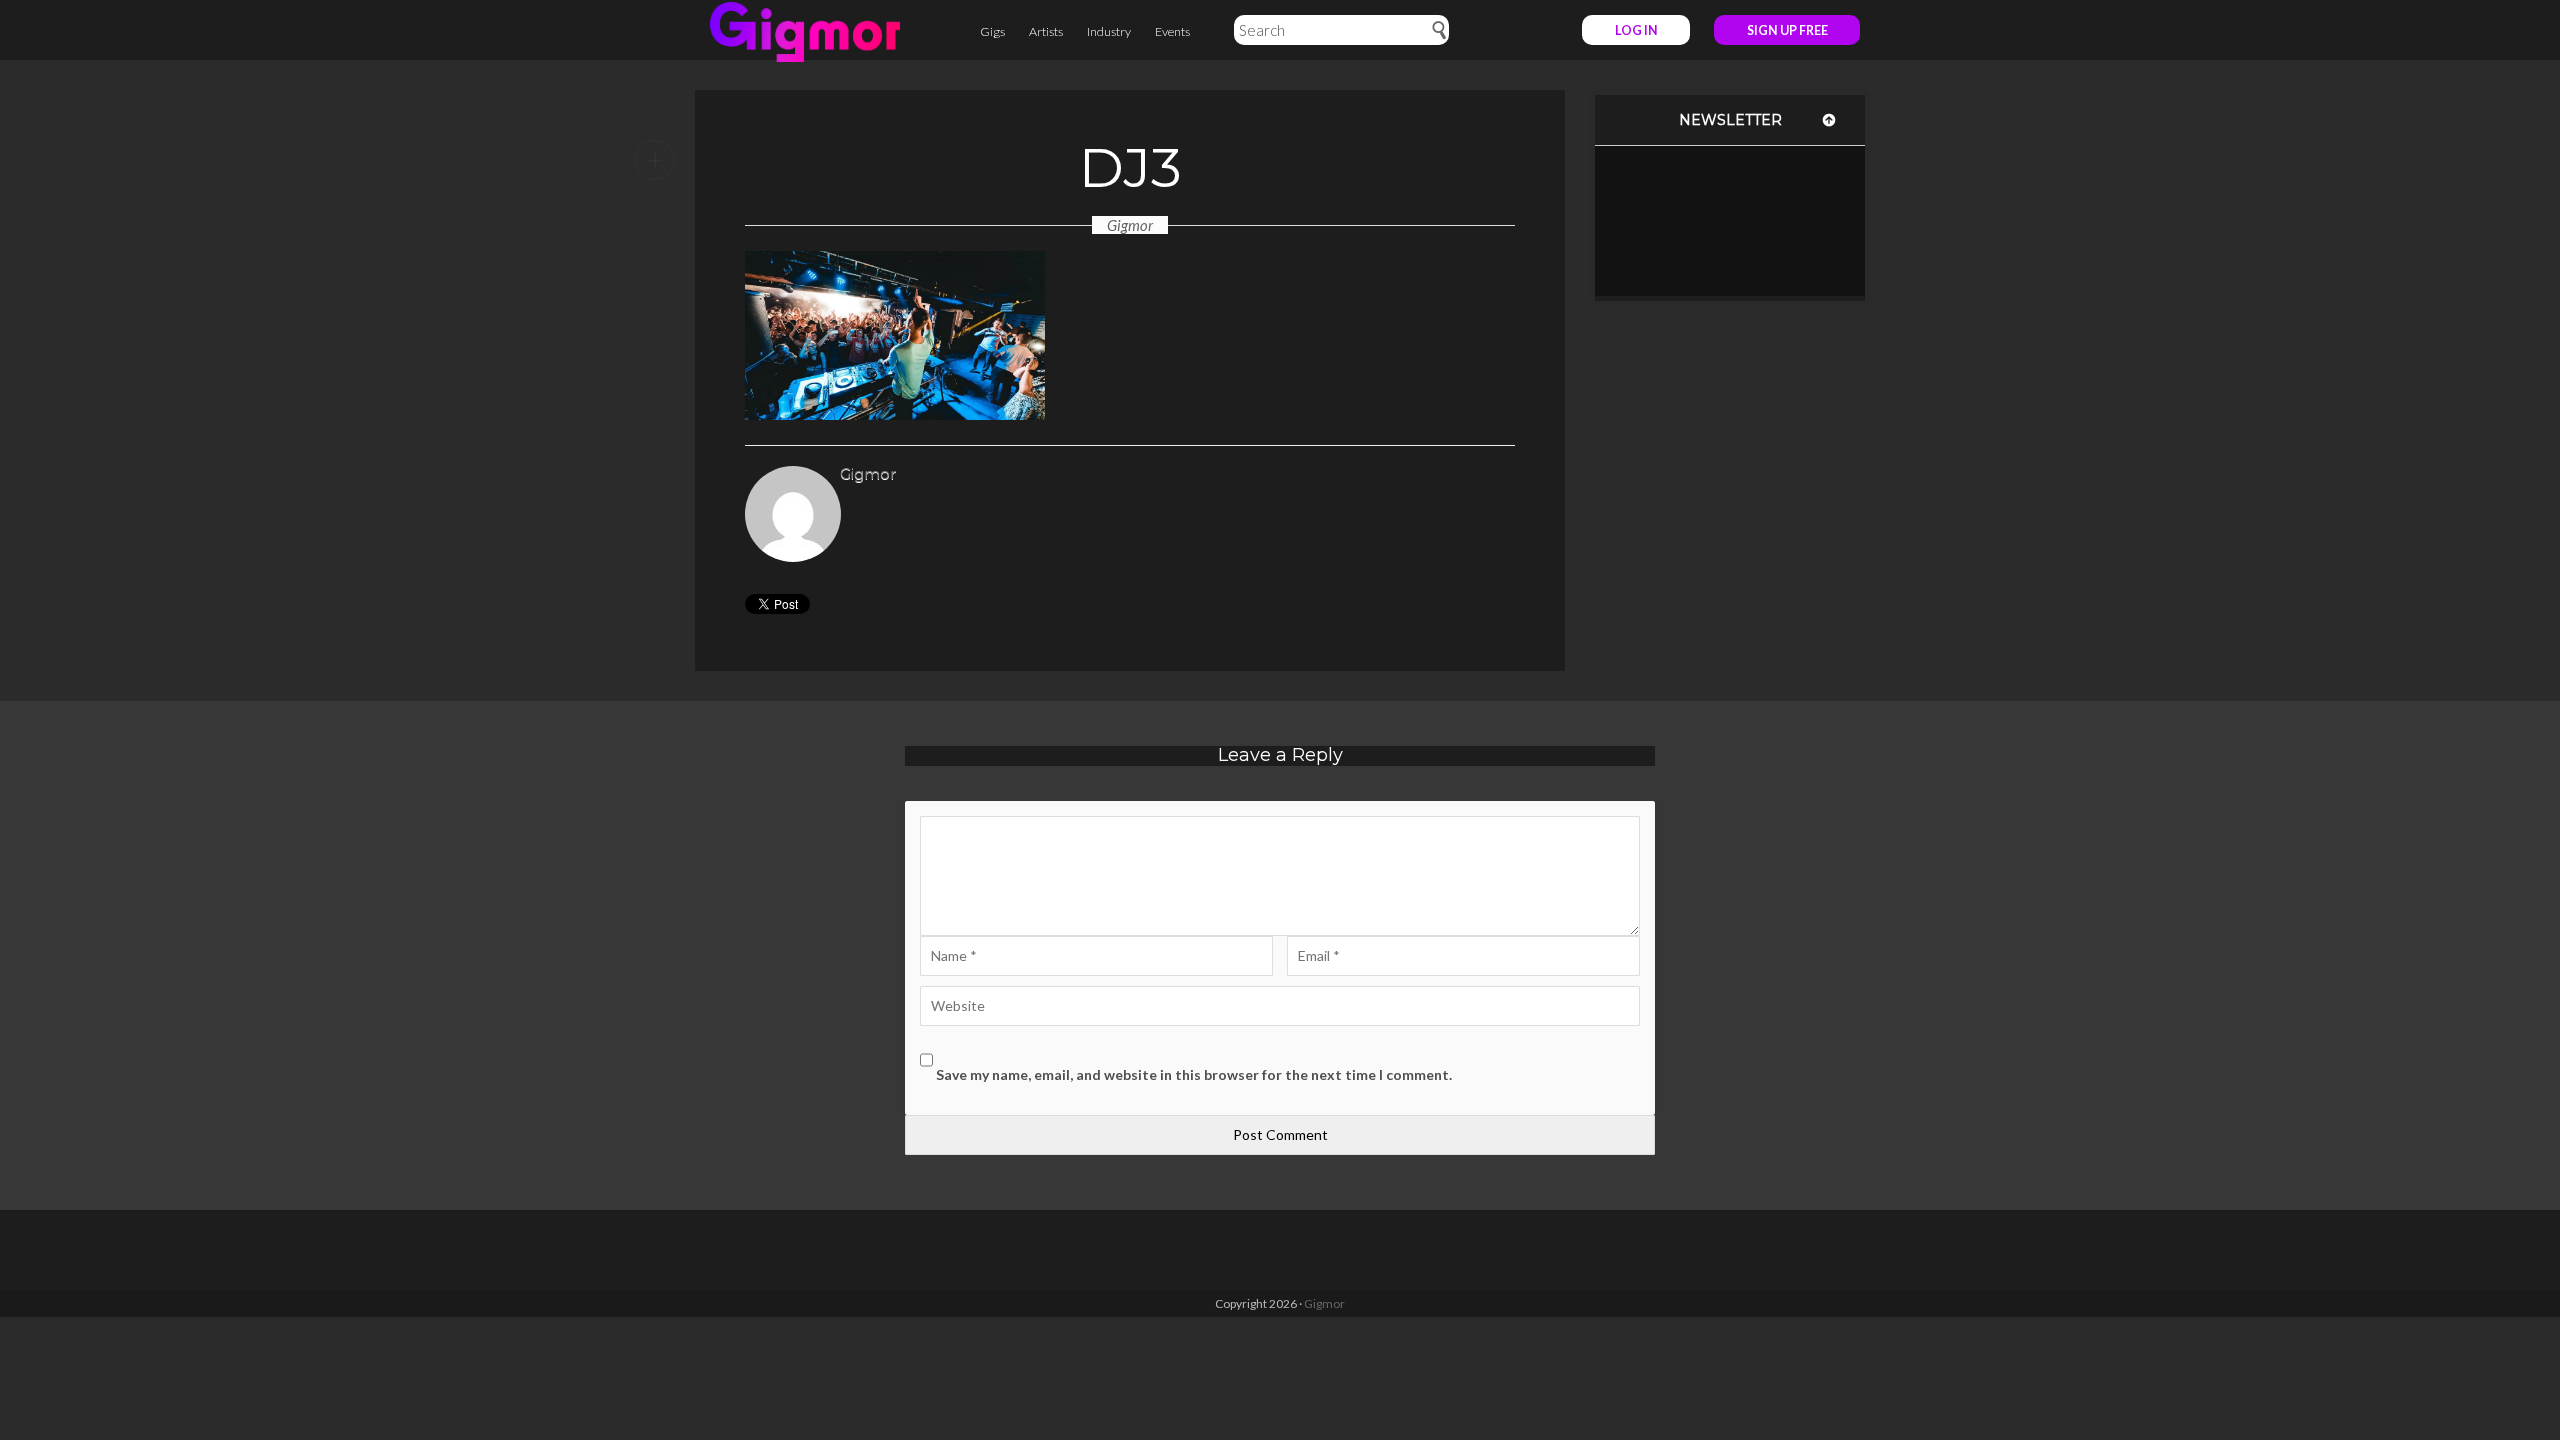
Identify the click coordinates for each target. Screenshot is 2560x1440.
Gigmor (1130, 225)
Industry (1109, 31)
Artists (1046, 31)
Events (1172, 31)
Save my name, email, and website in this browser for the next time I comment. (1194, 1074)
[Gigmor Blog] (805, 30)
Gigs (992, 31)
